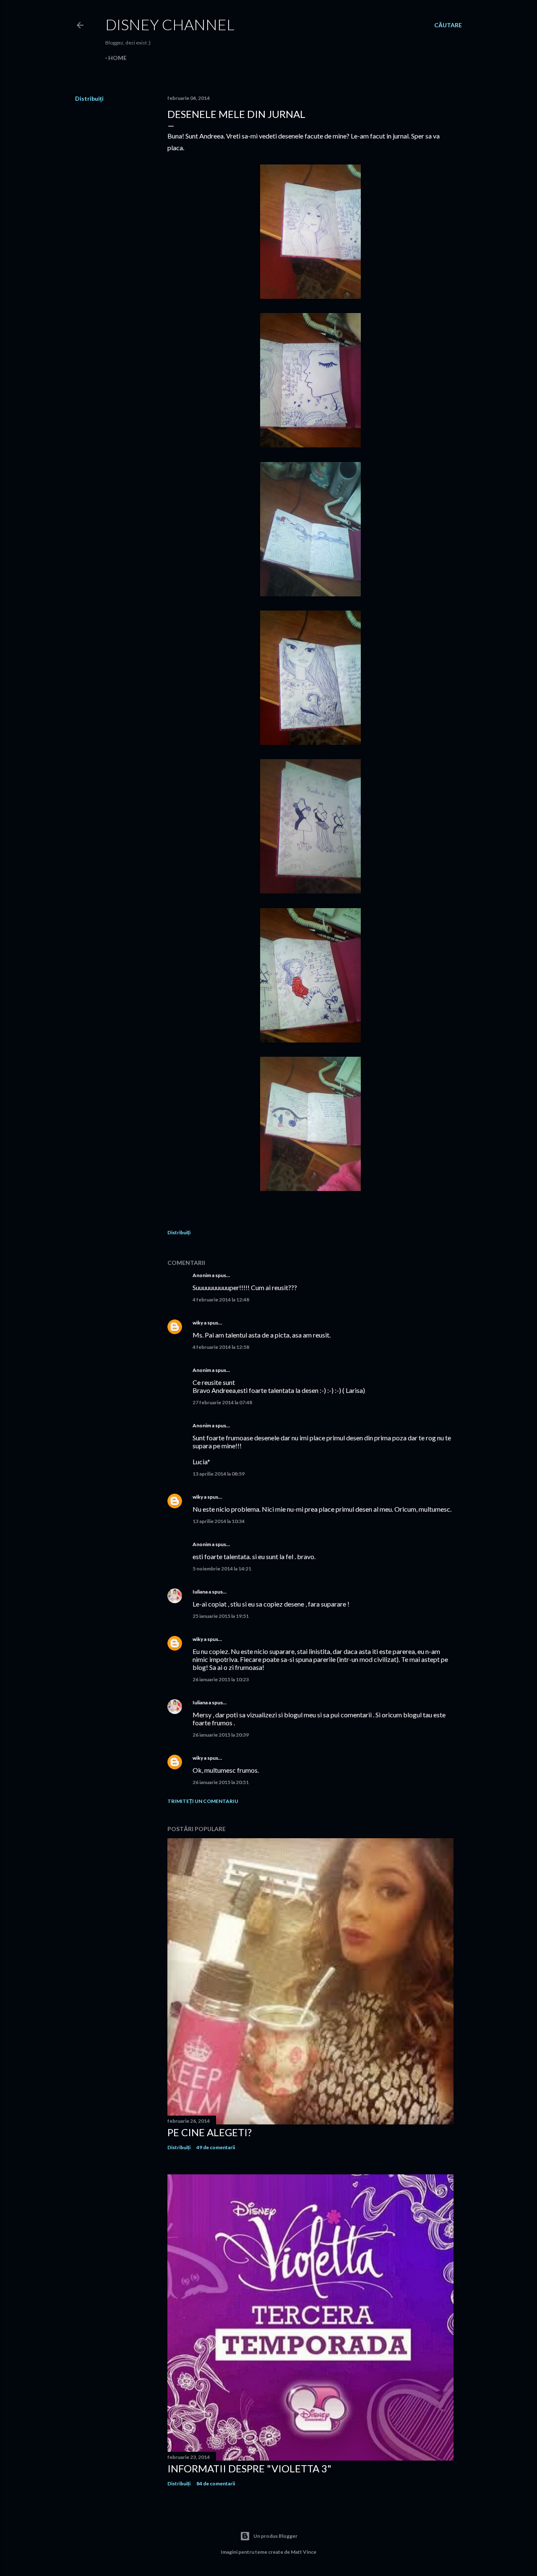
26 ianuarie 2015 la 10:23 (221, 1679)
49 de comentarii (216, 2147)
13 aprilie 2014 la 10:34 (219, 1521)
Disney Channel (170, 24)
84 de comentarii (216, 2483)
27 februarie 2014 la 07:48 (222, 1402)
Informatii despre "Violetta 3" (249, 2468)
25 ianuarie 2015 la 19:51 (221, 1616)
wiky (198, 1323)
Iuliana (200, 1592)
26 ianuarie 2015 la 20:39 (221, 1735)
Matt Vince (304, 2552)
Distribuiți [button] (89, 98)
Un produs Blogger (275, 2536)
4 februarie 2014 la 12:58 (221, 1347)
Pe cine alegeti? (210, 2132)
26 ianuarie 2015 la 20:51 (221, 1782)
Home (117, 58)
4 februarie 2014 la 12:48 (221, 1300)
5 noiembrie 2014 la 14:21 (222, 1569)
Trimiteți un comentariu (203, 1801)
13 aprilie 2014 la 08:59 (219, 1474)
